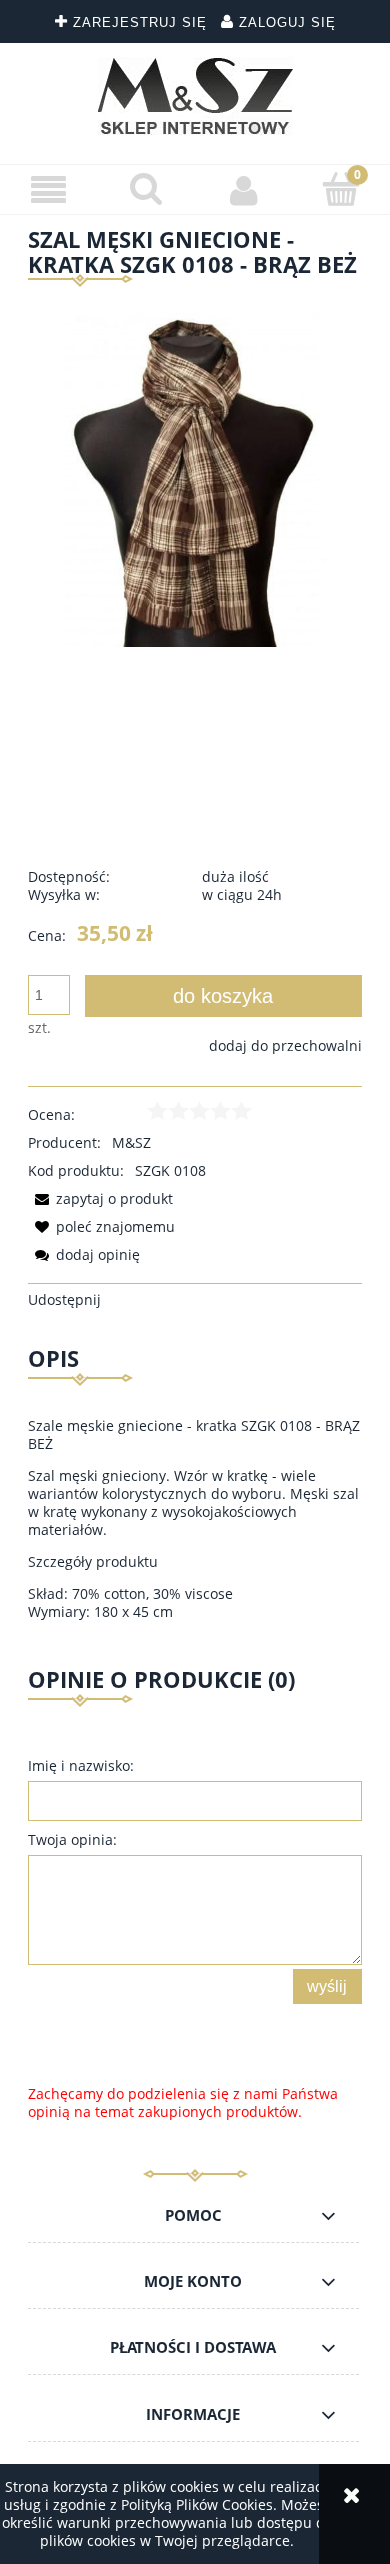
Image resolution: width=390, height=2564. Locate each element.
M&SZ (131, 1142)
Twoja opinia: (72, 1839)
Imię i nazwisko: (81, 1765)
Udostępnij (64, 1299)
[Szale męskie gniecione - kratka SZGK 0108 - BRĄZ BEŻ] (195, 478)
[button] (49, 190)
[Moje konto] (244, 190)
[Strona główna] (195, 96)
